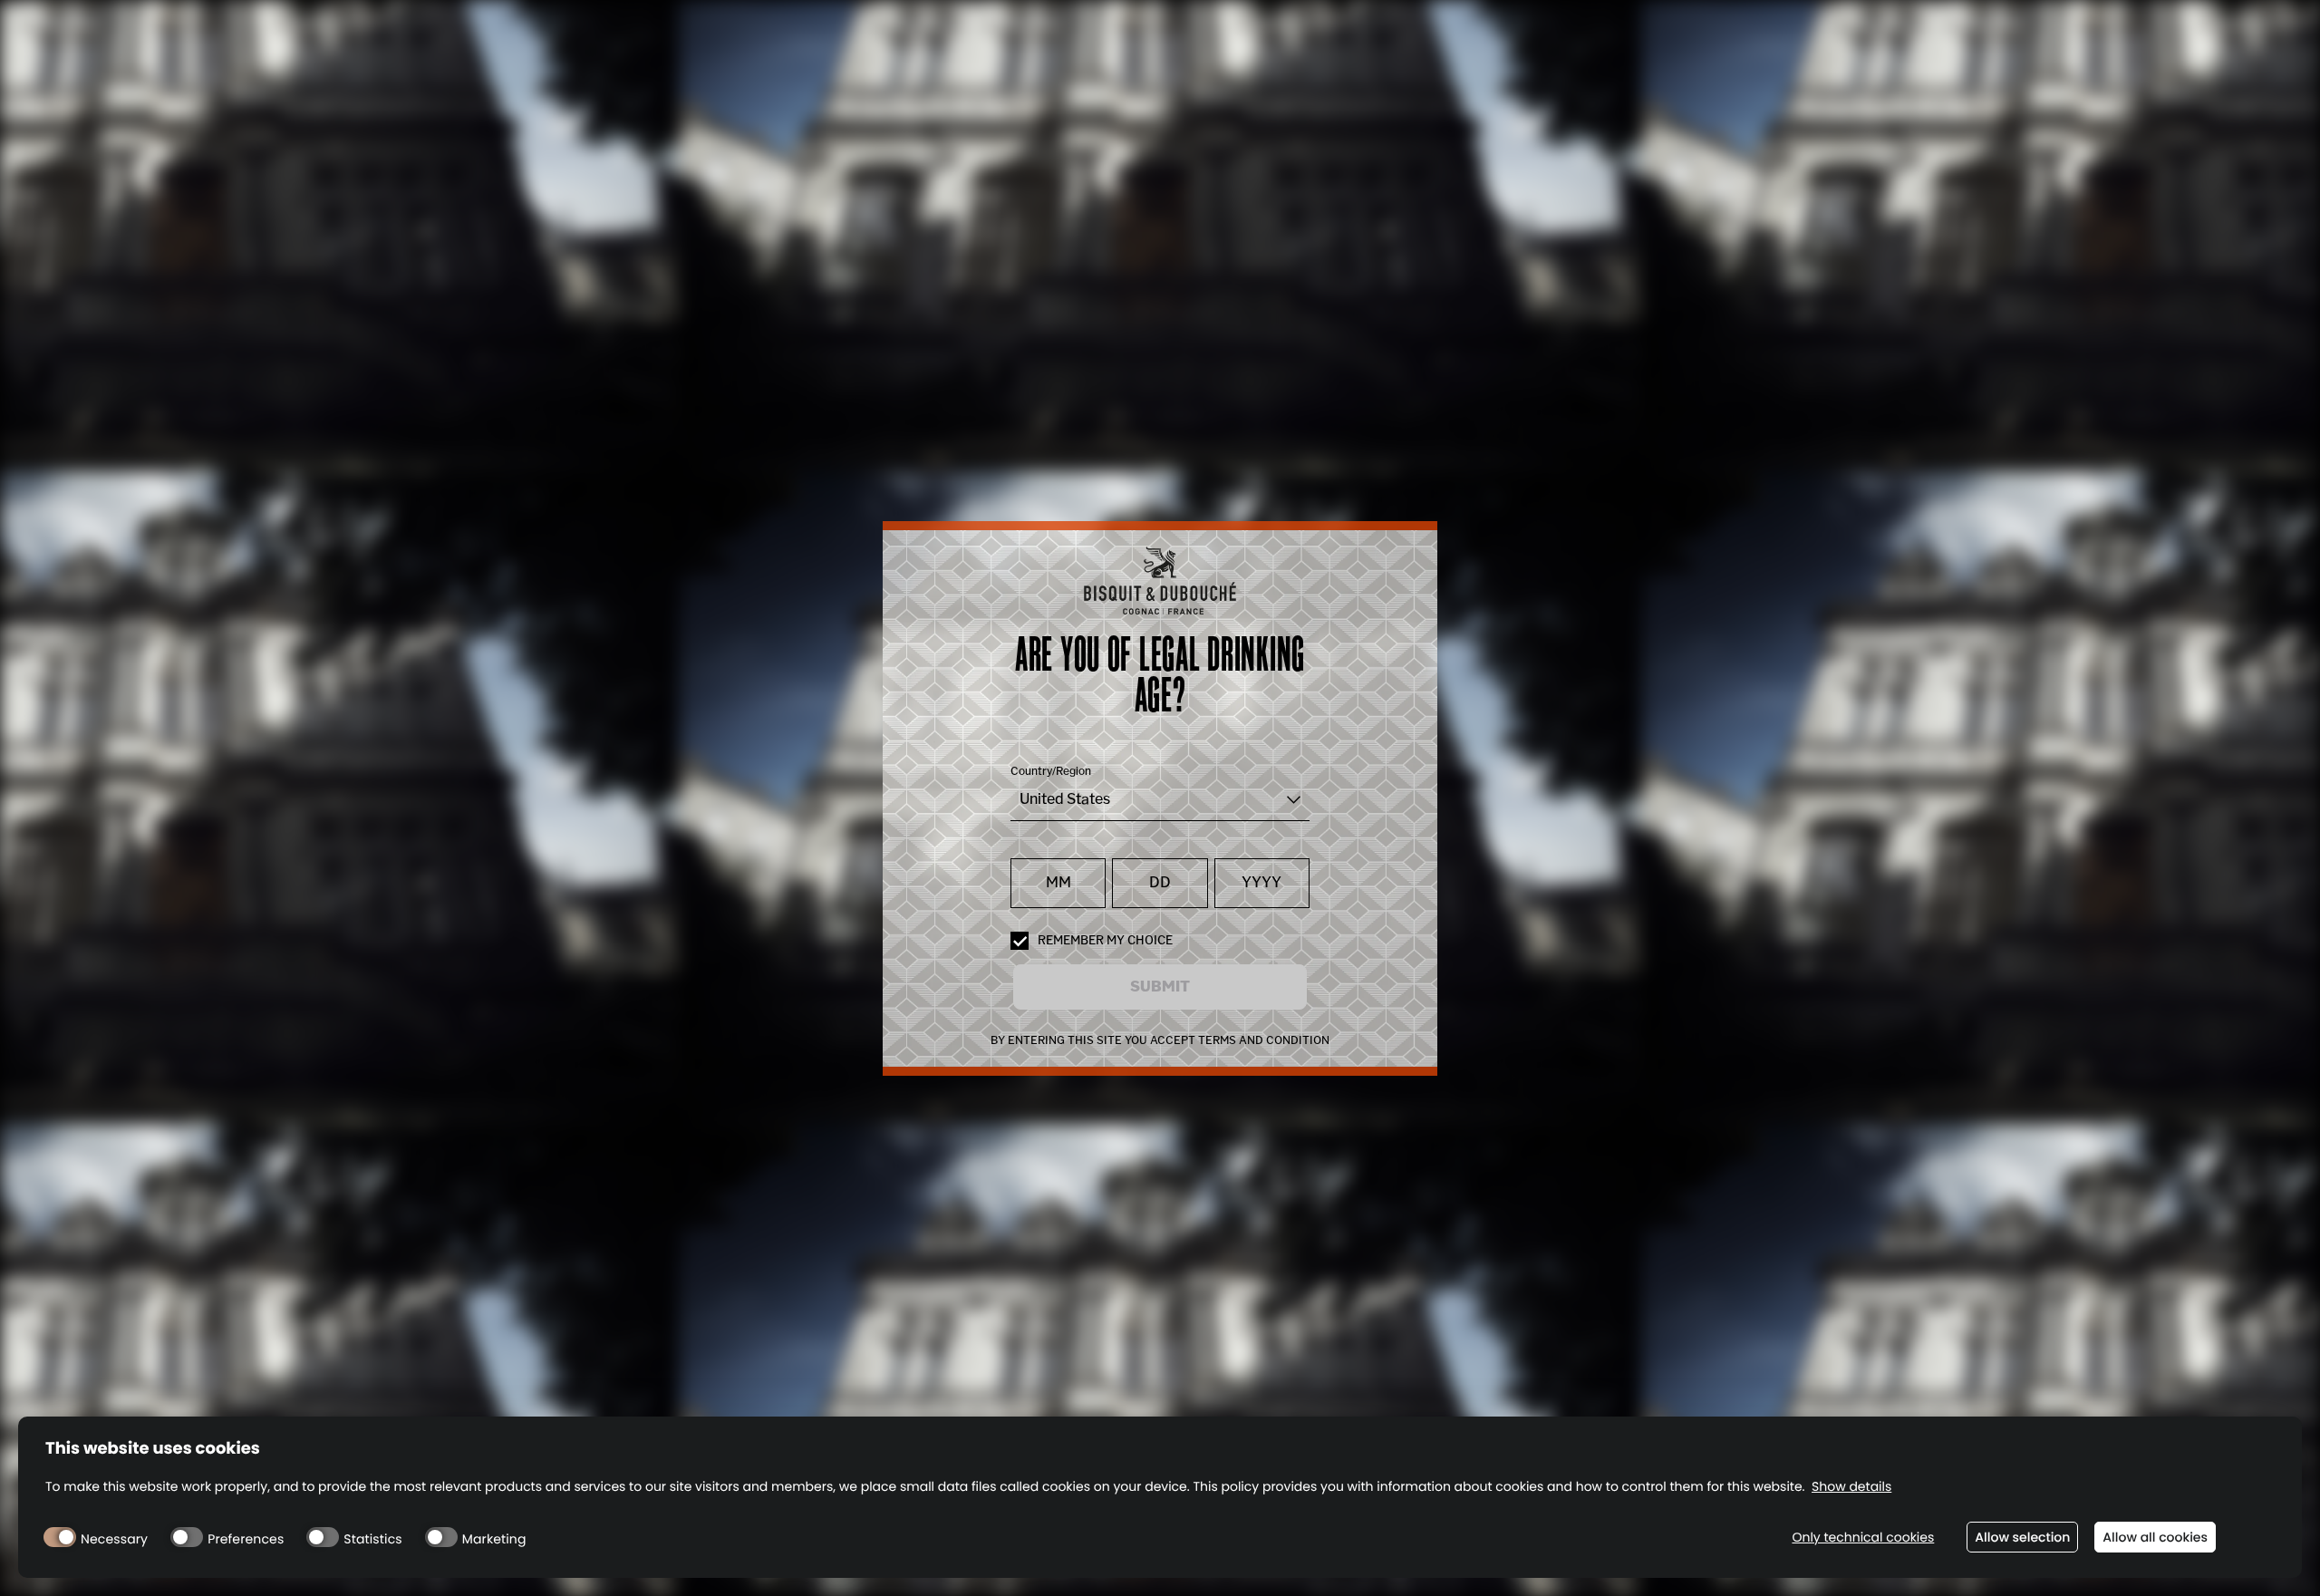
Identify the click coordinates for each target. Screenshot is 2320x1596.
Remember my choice (1105, 940)
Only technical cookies (1863, 1538)
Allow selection (2022, 1537)
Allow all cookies (2155, 1537)
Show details (1851, 1487)
